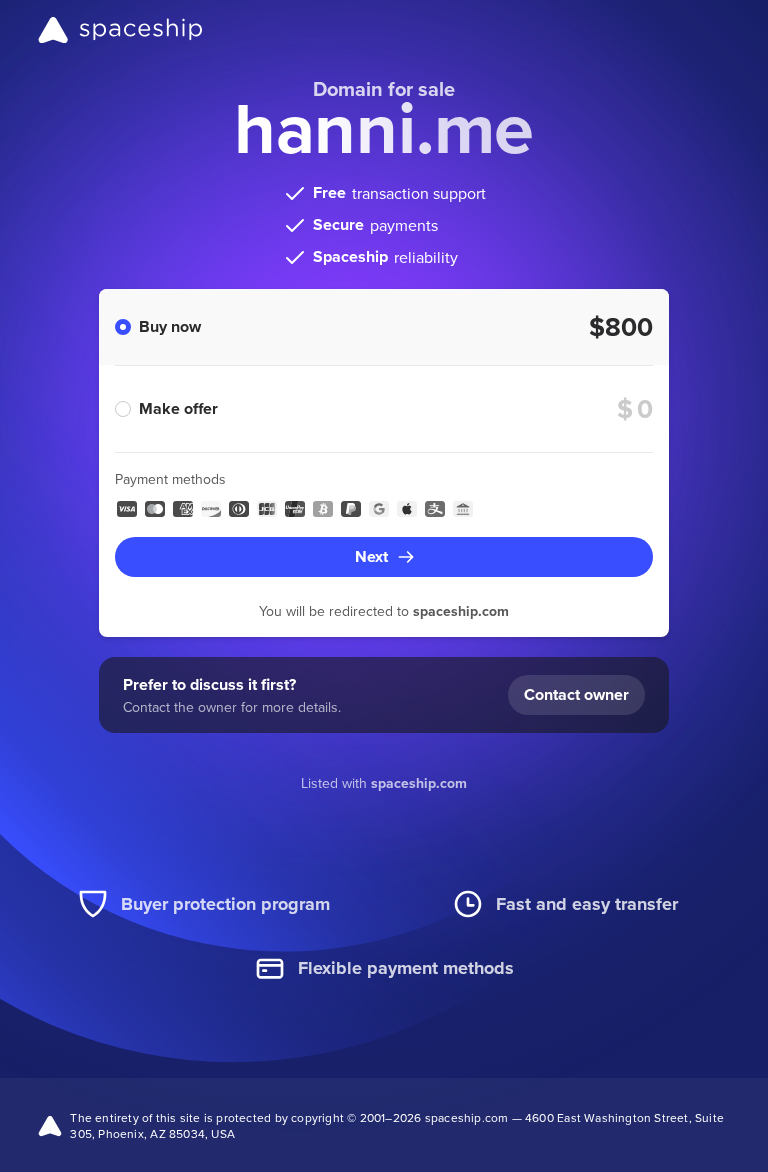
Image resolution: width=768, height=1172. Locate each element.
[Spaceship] (120, 30)
